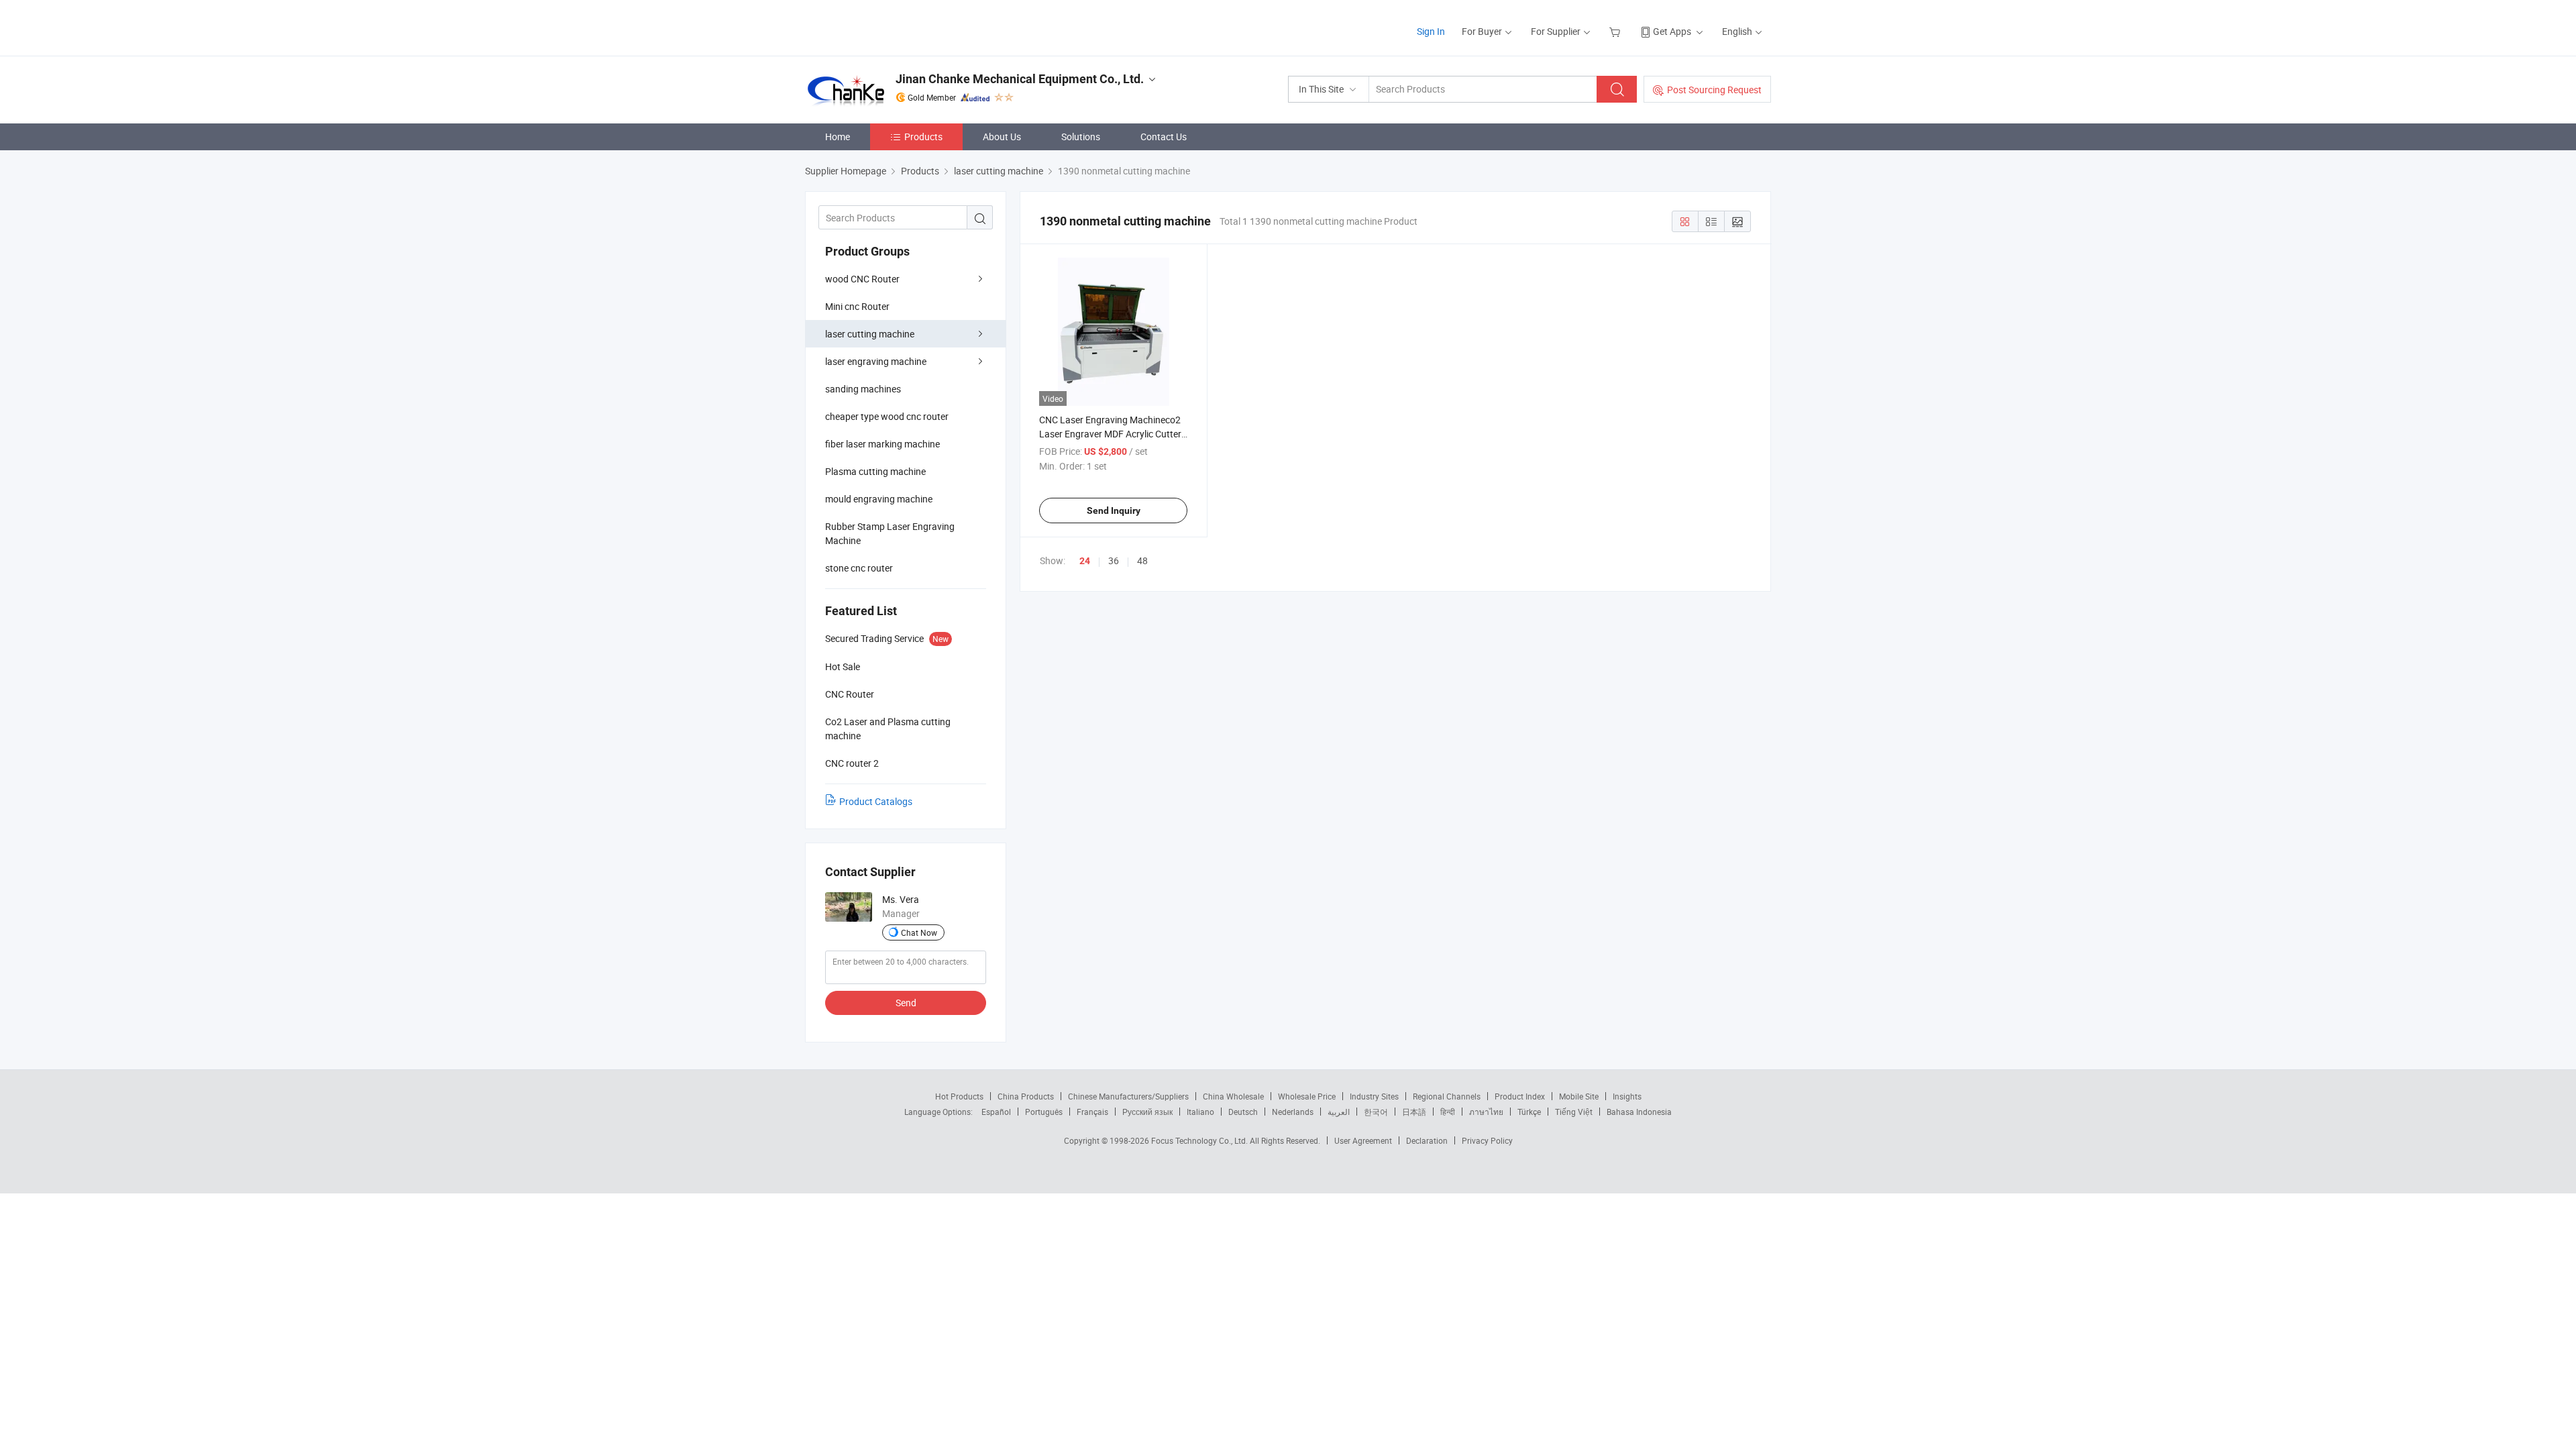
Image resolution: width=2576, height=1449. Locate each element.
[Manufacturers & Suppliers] (891, 26)
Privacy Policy (1487, 1140)
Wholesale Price (1307, 1096)
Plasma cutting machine (875, 471)
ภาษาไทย (1486, 1112)
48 (1142, 560)
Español (996, 1112)
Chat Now (919, 932)
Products (923, 137)
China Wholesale (1233, 1096)
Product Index (1520, 1096)
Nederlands (1293, 1112)
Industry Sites (1374, 1096)
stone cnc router (859, 568)
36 (1114, 560)
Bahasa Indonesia (1639, 1112)
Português (1044, 1112)
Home (838, 137)
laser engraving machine (876, 361)
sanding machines (863, 389)
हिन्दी (1448, 1112)
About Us (1002, 137)
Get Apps (1672, 31)
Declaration (1427, 1140)
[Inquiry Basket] (1616, 31)
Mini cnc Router (857, 306)
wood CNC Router (862, 279)
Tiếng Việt (1574, 1112)
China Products (1026, 1096)
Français (1092, 1112)
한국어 (1376, 1112)
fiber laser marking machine (882, 444)
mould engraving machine (879, 499)
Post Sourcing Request (1714, 90)
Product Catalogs (876, 801)
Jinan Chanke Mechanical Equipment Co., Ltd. (1020, 79)
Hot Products (959, 1096)
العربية (1339, 1112)
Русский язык (1147, 1112)
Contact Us (1164, 137)
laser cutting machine (870, 334)
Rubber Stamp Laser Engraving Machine (890, 533)
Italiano (1200, 1112)
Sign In (1431, 31)
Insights (1627, 1096)
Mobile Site (1579, 1096)
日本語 (1414, 1112)
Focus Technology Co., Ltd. (1200, 1140)
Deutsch (1243, 1112)
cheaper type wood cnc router (887, 416)
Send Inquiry (1114, 511)
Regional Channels (1447, 1096)
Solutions (1081, 137)
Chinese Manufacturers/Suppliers (1128, 1096)
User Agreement (1363, 1140)
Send (906, 1003)
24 (1085, 561)
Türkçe (1529, 1112)
